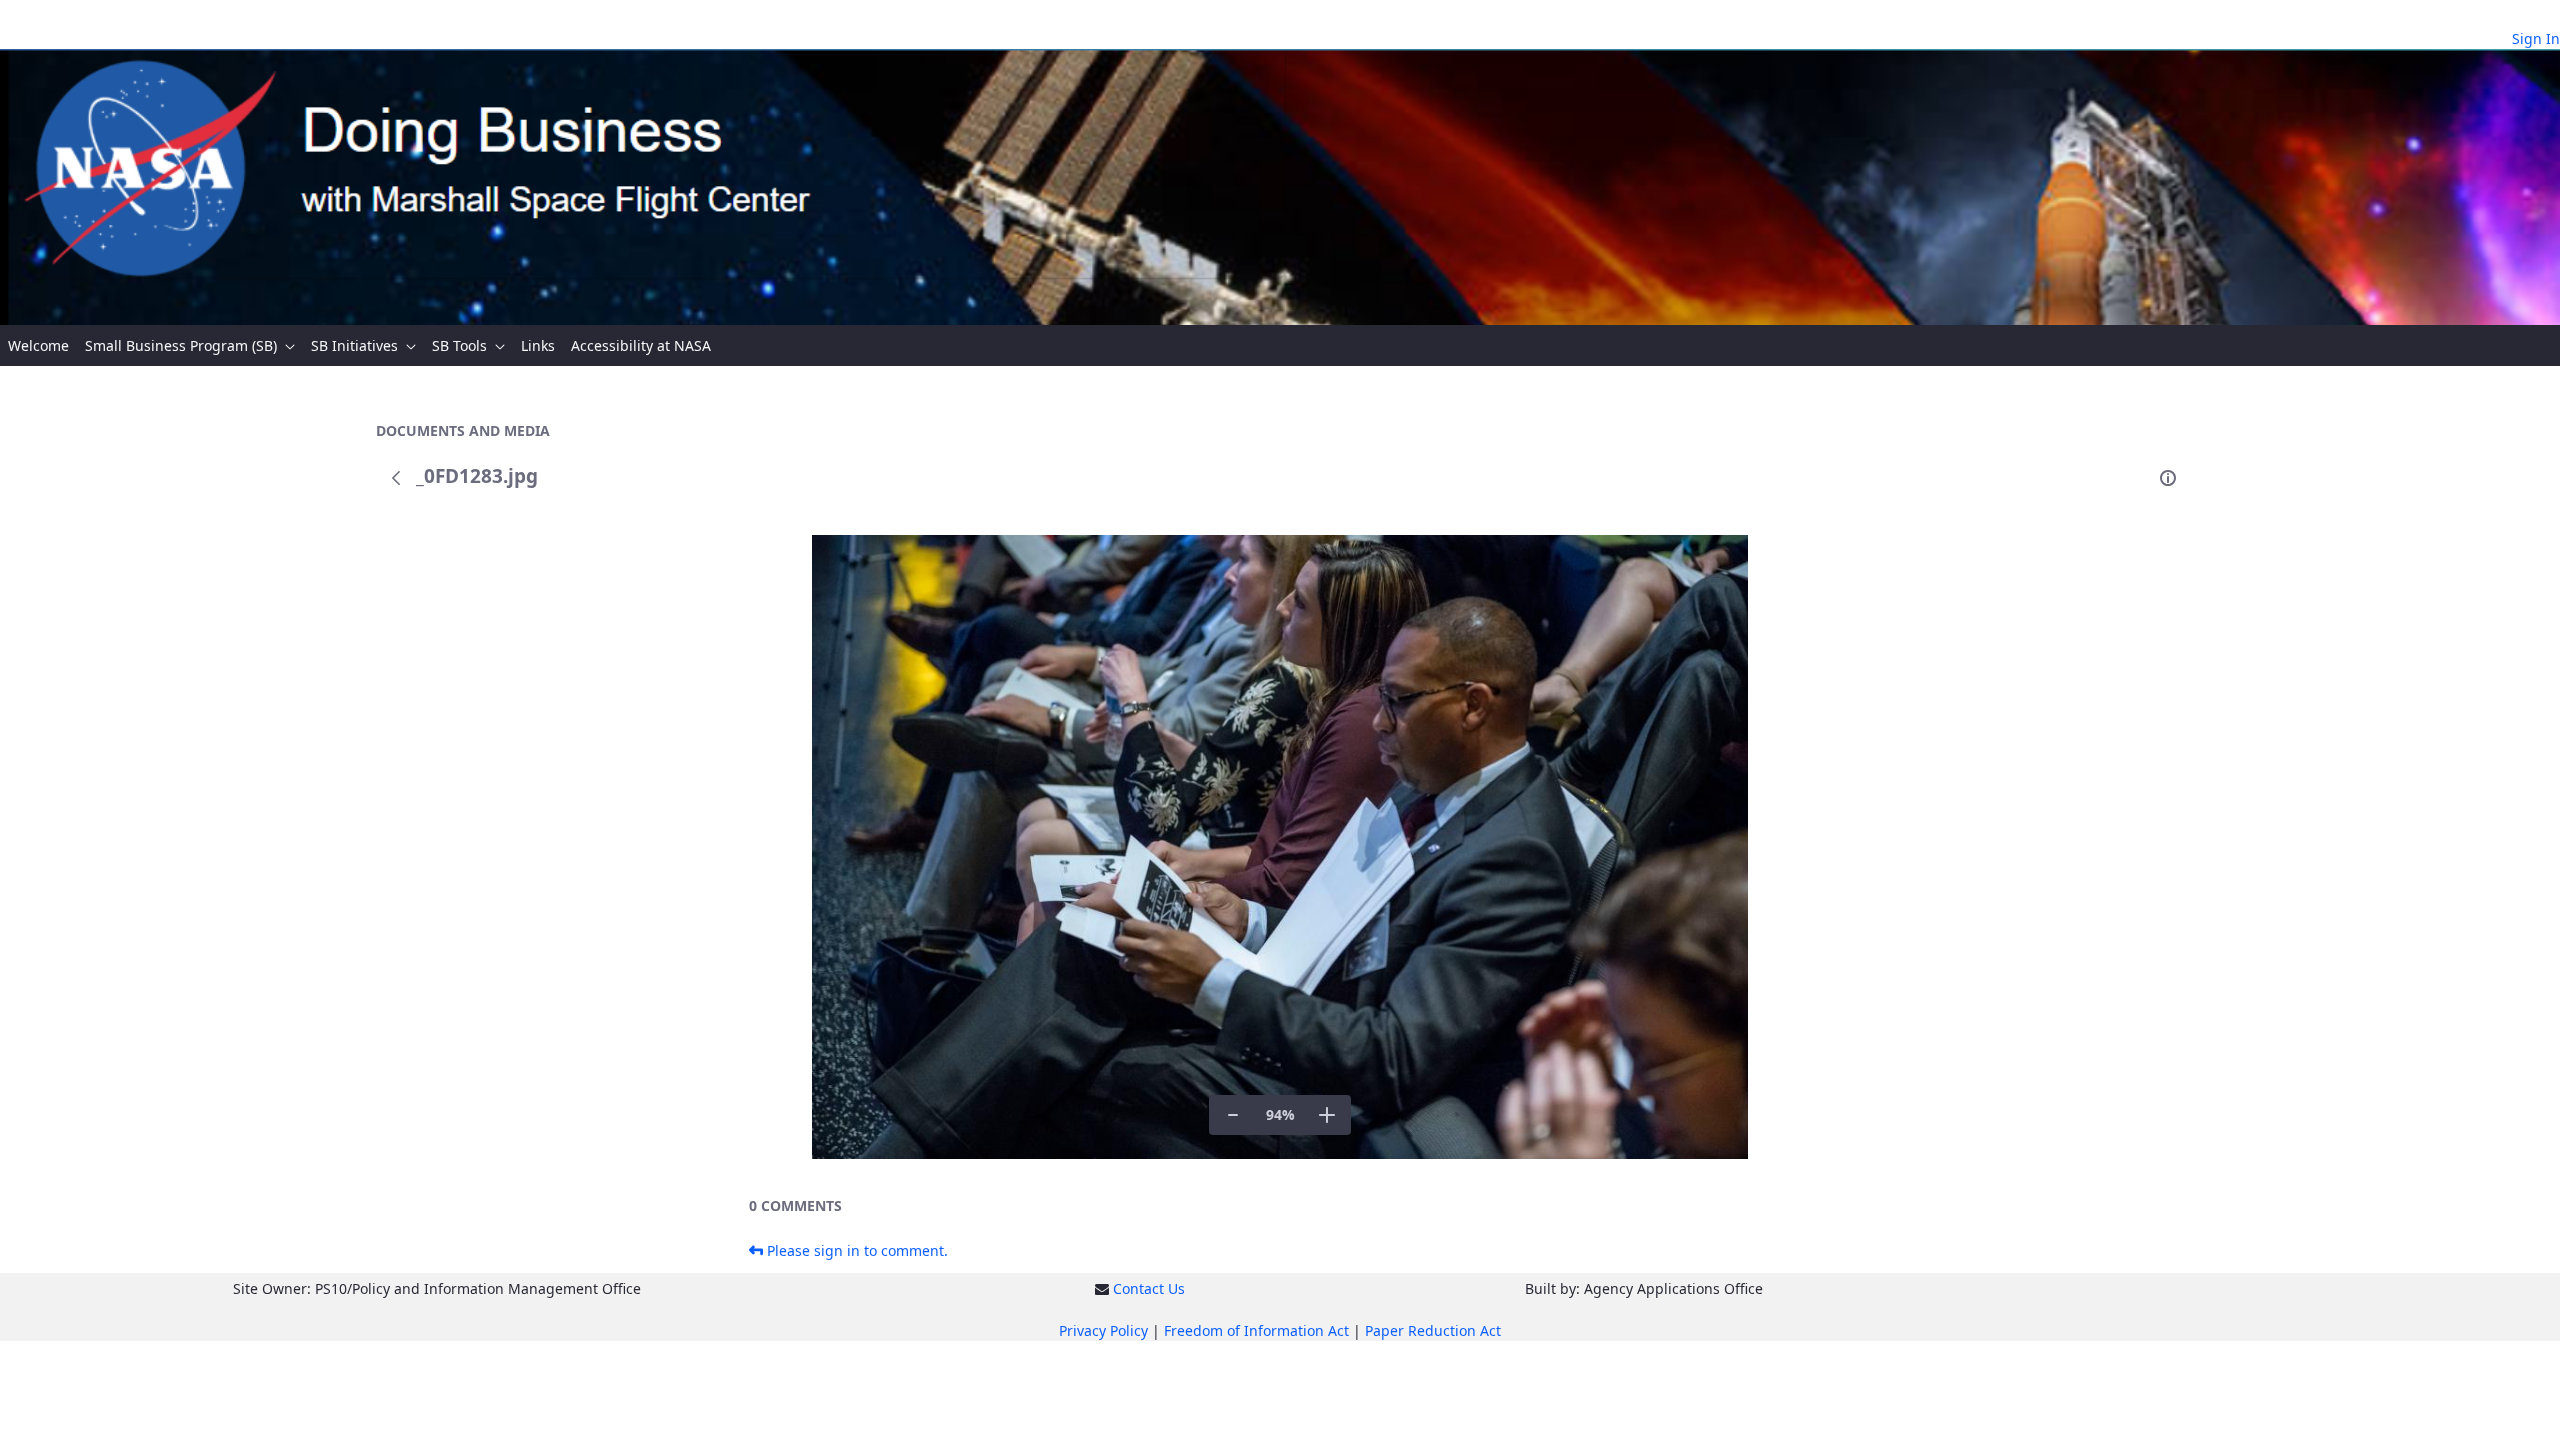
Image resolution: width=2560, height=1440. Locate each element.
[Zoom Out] (1233, 1115)
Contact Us (1149, 1288)
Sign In (2536, 38)
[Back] (396, 478)
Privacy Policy (1103, 1330)
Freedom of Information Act (1256, 1330)
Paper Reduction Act (1433, 1330)
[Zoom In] (1327, 1115)
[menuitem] (38, 345)
